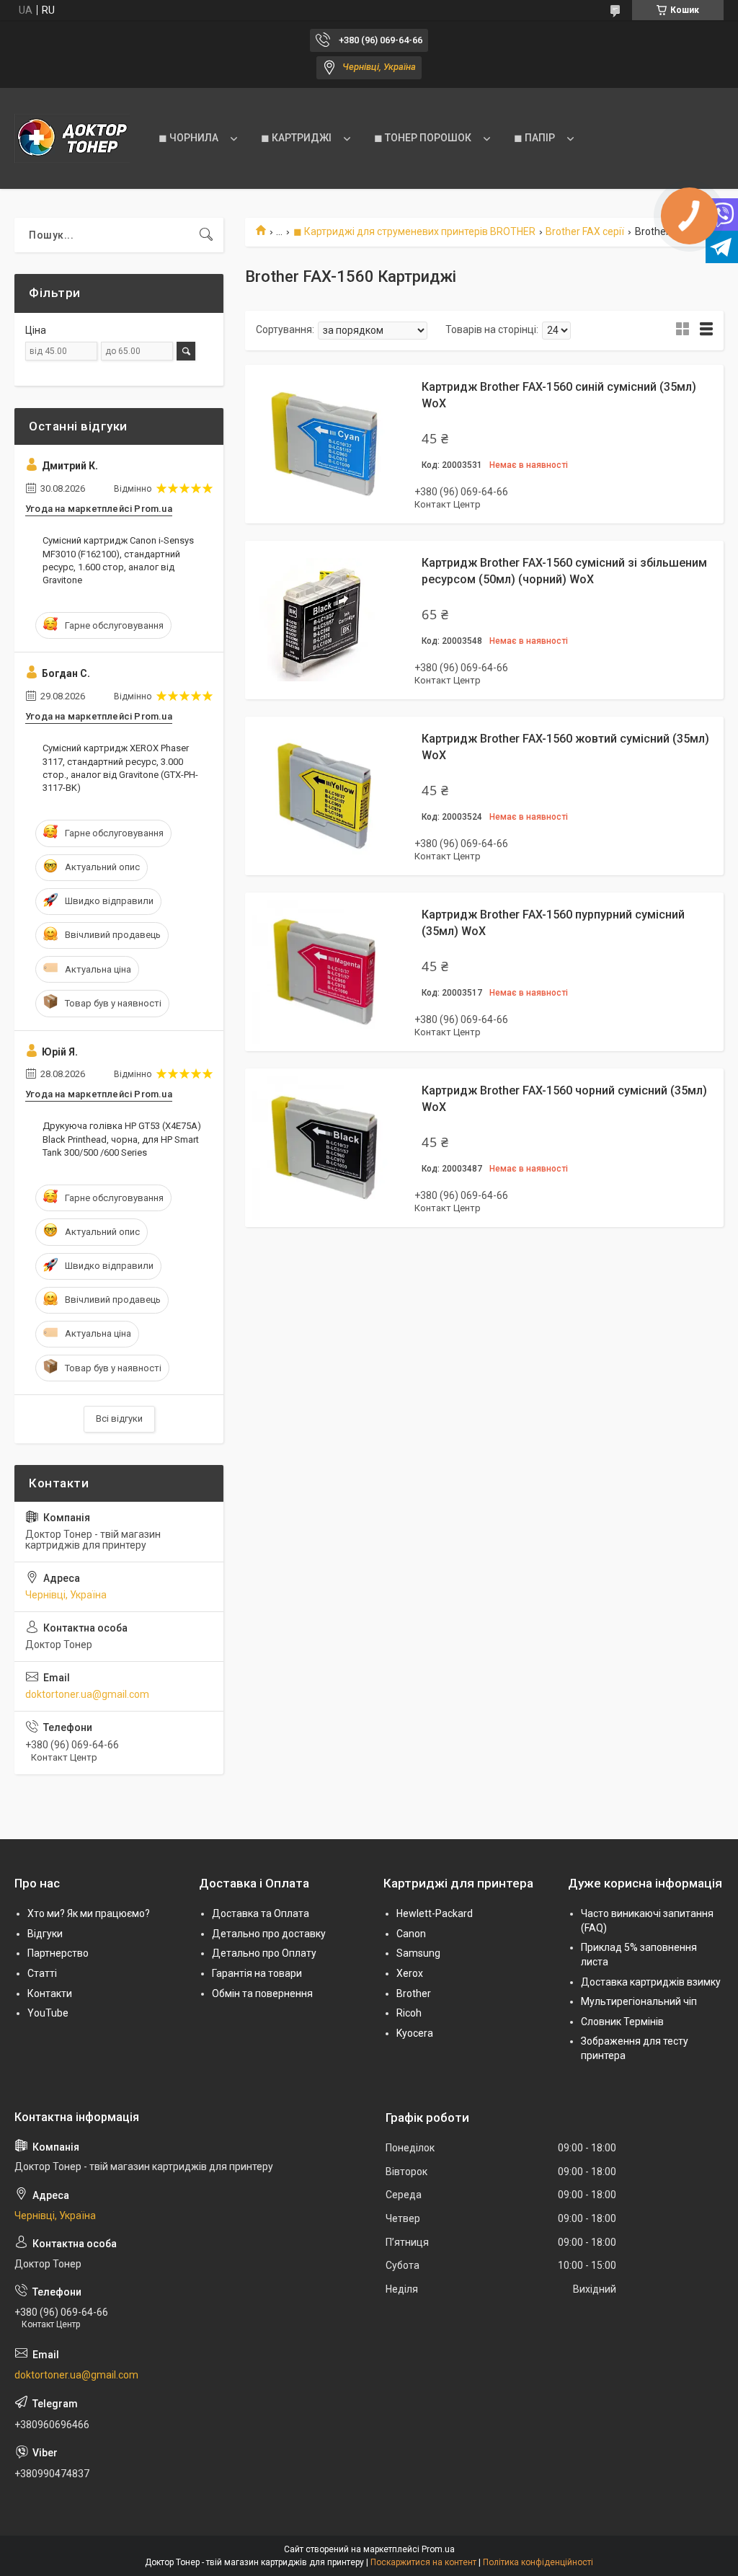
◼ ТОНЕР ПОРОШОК (423, 138)
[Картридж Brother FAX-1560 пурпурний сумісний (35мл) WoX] (324, 972)
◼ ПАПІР (534, 138)
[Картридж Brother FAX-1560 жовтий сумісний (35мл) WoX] (324, 796)
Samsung (418, 1953)
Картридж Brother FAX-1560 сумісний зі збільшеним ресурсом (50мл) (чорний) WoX (564, 571)
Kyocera (415, 2033)
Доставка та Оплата (261, 1913)
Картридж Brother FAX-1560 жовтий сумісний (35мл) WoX (565, 747)
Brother (414, 1993)
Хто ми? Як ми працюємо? (89, 1913)
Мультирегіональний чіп (639, 2001)
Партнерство (58, 1953)
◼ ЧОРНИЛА (188, 138)
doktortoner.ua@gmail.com (87, 1694)
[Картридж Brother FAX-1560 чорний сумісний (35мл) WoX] (324, 1148)
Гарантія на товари (257, 1973)
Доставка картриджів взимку (651, 1982)
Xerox (410, 1973)
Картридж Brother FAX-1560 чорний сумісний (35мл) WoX (564, 1098)
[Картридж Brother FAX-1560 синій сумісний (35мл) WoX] (324, 444)
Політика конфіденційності (538, 2562)
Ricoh (409, 2013)
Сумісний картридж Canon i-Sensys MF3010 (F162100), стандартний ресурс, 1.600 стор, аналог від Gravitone (118, 560)
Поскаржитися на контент (423, 2562)
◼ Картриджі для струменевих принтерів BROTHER (414, 231)
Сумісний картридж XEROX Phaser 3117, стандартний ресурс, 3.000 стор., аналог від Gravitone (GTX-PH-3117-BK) (120, 768)
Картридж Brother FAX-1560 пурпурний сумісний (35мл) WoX (553, 922)
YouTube (48, 2013)
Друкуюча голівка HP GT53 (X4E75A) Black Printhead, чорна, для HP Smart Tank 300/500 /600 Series (122, 1139)
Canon (411, 1934)
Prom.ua (438, 2549)
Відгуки (45, 1934)
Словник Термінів (622, 2022)
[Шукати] (206, 235)
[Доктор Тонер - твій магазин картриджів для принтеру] (72, 138)
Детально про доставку (269, 1934)
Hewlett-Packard (435, 1913)
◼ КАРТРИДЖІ (296, 138)
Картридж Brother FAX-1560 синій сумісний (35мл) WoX (559, 395)
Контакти (50, 1993)
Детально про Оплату (264, 1953)
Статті (42, 1973)
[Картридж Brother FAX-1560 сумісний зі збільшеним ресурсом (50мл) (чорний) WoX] (324, 620)
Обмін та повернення (262, 1993)
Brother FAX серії (585, 231)
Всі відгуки (119, 1418)
